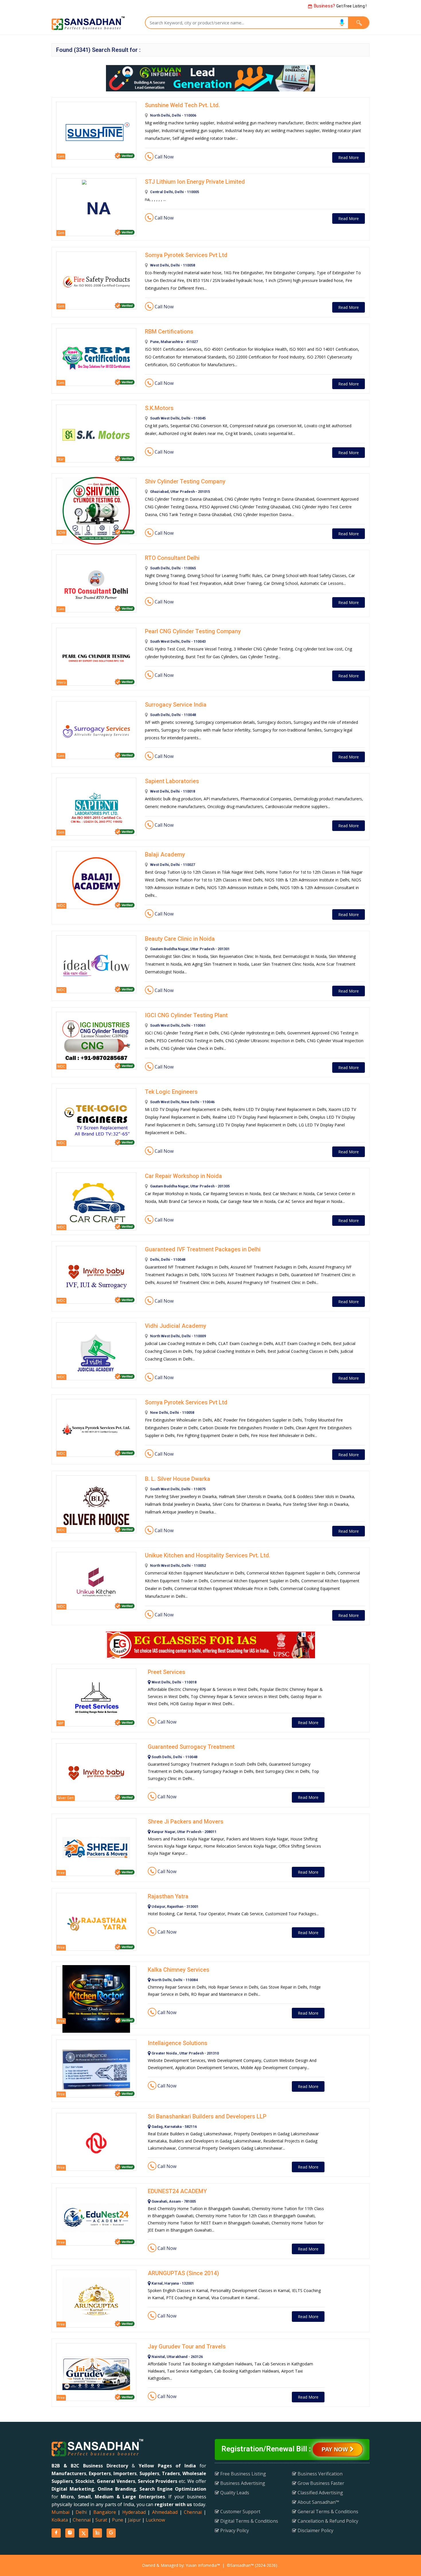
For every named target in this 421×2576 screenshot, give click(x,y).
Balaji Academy (165, 854)
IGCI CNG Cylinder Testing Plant (186, 1015)
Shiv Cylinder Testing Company (185, 481)
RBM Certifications (169, 332)
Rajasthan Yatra (168, 1896)
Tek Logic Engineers (171, 1092)
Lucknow (155, 2520)
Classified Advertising (320, 2493)
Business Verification (319, 2474)
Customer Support (240, 2512)
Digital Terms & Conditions (249, 2521)
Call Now (164, 157)
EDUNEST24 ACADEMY (177, 2191)
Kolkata (60, 2520)
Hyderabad (134, 2512)
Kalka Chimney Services (179, 1970)
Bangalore (105, 2512)
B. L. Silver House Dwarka (178, 1479)
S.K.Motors (159, 408)
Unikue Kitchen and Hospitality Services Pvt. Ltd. (208, 1555)
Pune (118, 2520)
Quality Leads (234, 2493)
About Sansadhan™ (318, 2502)
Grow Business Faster (320, 2483)
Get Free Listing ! (340, 6)
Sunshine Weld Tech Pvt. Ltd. (182, 105)
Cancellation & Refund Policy (327, 2521)
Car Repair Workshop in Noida (183, 1176)
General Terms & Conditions (327, 2512)
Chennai (193, 2512)
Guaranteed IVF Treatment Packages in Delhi (203, 1249)
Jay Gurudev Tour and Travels (187, 2346)
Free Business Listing (243, 2474)
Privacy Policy (234, 2530)
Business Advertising (242, 2483)
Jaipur (134, 2520)
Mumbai (60, 2512)
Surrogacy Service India (176, 705)
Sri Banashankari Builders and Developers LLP (207, 2116)
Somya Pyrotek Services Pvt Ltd (186, 255)
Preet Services (167, 1672)
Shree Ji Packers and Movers (186, 1822)
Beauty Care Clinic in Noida (180, 939)
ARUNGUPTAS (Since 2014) (183, 2273)
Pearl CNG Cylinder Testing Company (193, 631)
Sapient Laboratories (172, 781)
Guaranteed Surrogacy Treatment (191, 1747)
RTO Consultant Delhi (172, 558)
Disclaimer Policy (315, 2530)
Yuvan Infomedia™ (203, 2565)
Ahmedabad (165, 2512)
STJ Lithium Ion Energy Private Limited (195, 182)
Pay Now (336, 2449)
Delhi (81, 2512)
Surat (101, 2520)
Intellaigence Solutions (178, 2043)
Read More (349, 157)
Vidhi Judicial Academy (176, 1326)
